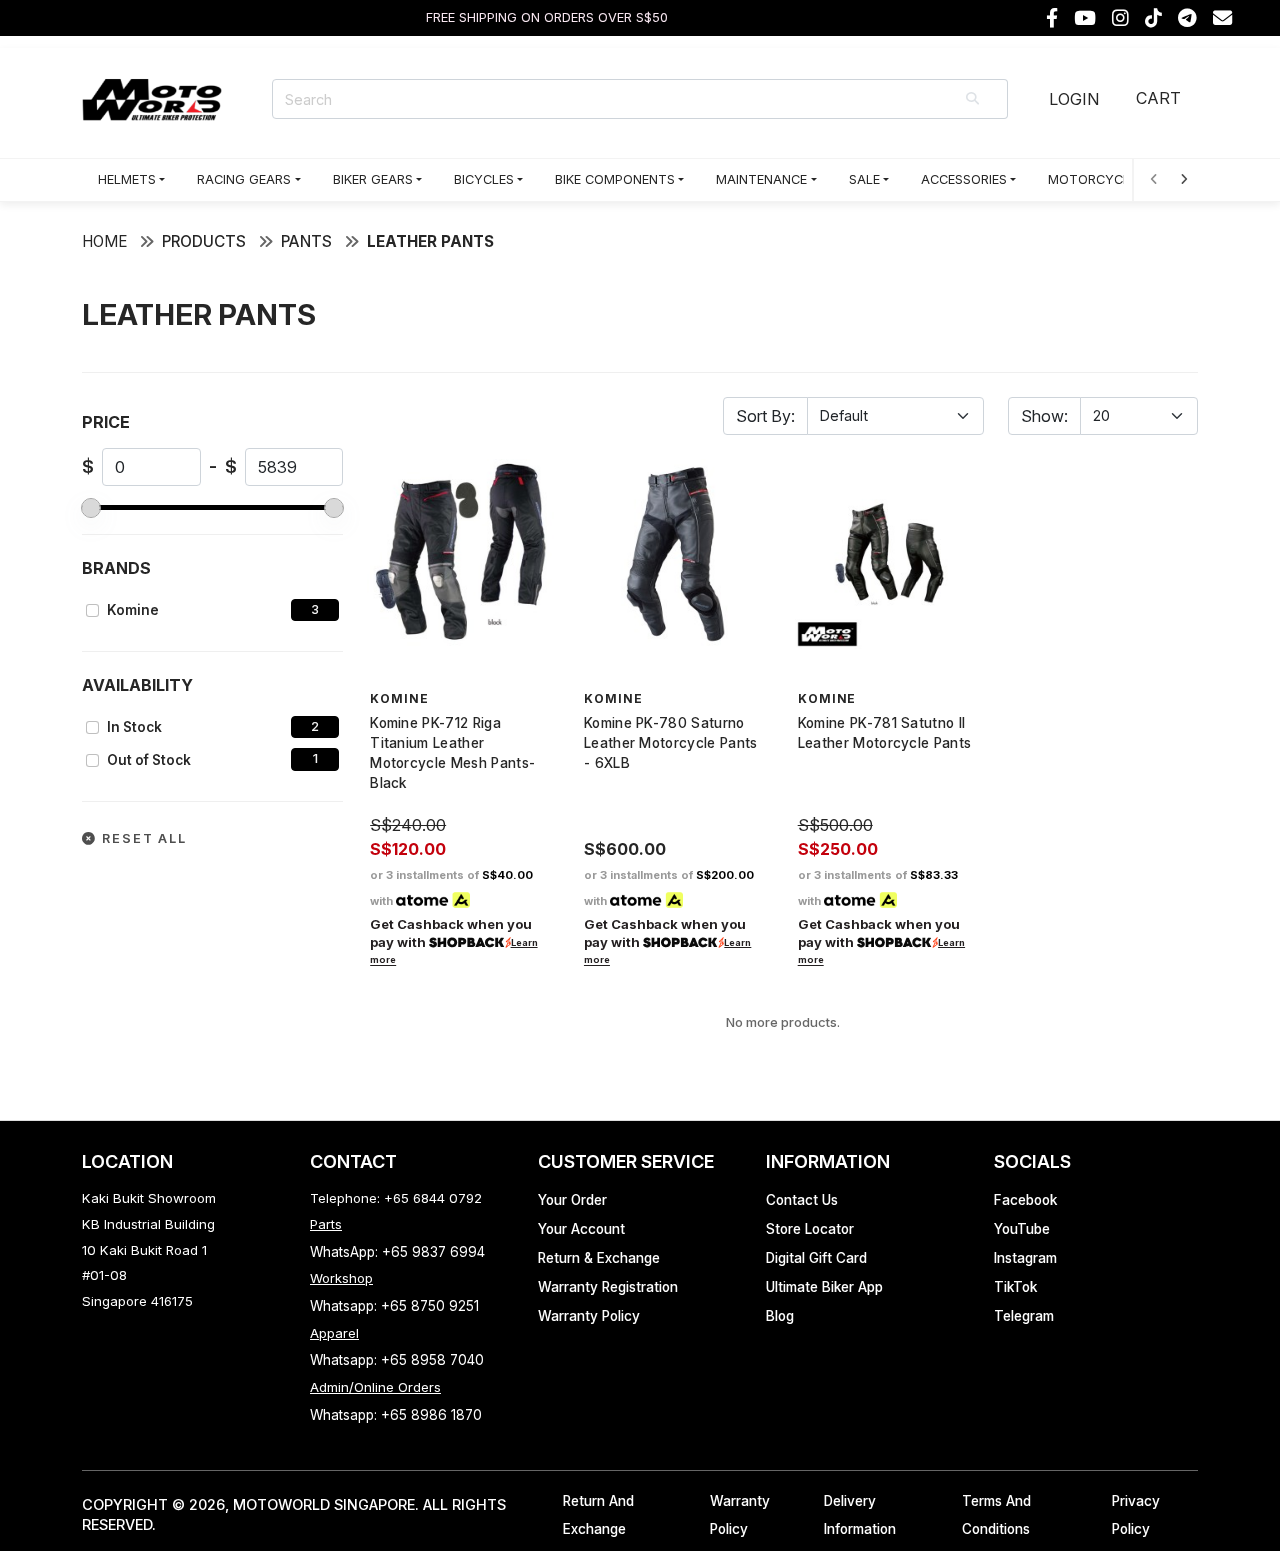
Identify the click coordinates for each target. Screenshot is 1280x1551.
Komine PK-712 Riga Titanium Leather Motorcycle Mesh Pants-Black (452, 753)
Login (1074, 99)
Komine (133, 610)
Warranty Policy (589, 1316)
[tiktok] (1153, 18)
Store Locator (810, 1229)
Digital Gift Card (816, 1258)
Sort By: (765, 416)
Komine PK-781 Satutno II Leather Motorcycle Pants (885, 733)
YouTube (1022, 1229)
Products (204, 241)
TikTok (1015, 1287)
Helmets (127, 179)
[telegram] (1187, 18)
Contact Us (802, 1200)
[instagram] (1120, 18)
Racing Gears (244, 179)
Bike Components (615, 179)
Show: (1044, 416)
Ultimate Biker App (824, 1287)
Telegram (1024, 1316)
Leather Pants (430, 241)
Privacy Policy (1136, 1515)
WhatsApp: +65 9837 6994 (397, 1252)
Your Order (572, 1200)
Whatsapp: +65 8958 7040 (397, 1360)
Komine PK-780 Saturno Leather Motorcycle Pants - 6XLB (671, 743)
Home (104, 241)
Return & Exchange (599, 1258)
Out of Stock (149, 760)
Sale (864, 179)
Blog (780, 1316)
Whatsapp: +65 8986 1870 (396, 1415)
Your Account (581, 1229)
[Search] (974, 99)
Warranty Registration (608, 1287)
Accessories (964, 179)
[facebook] (1052, 18)
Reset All (142, 838)
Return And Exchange (598, 1515)
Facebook (1025, 1200)
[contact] (1222, 18)
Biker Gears (373, 179)
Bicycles (484, 179)
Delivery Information (860, 1515)
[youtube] (1085, 18)
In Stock (134, 727)
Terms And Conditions (996, 1515)
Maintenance (761, 179)
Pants (306, 241)
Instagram (1025, 1258)
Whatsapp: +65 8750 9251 (394, 1306)
